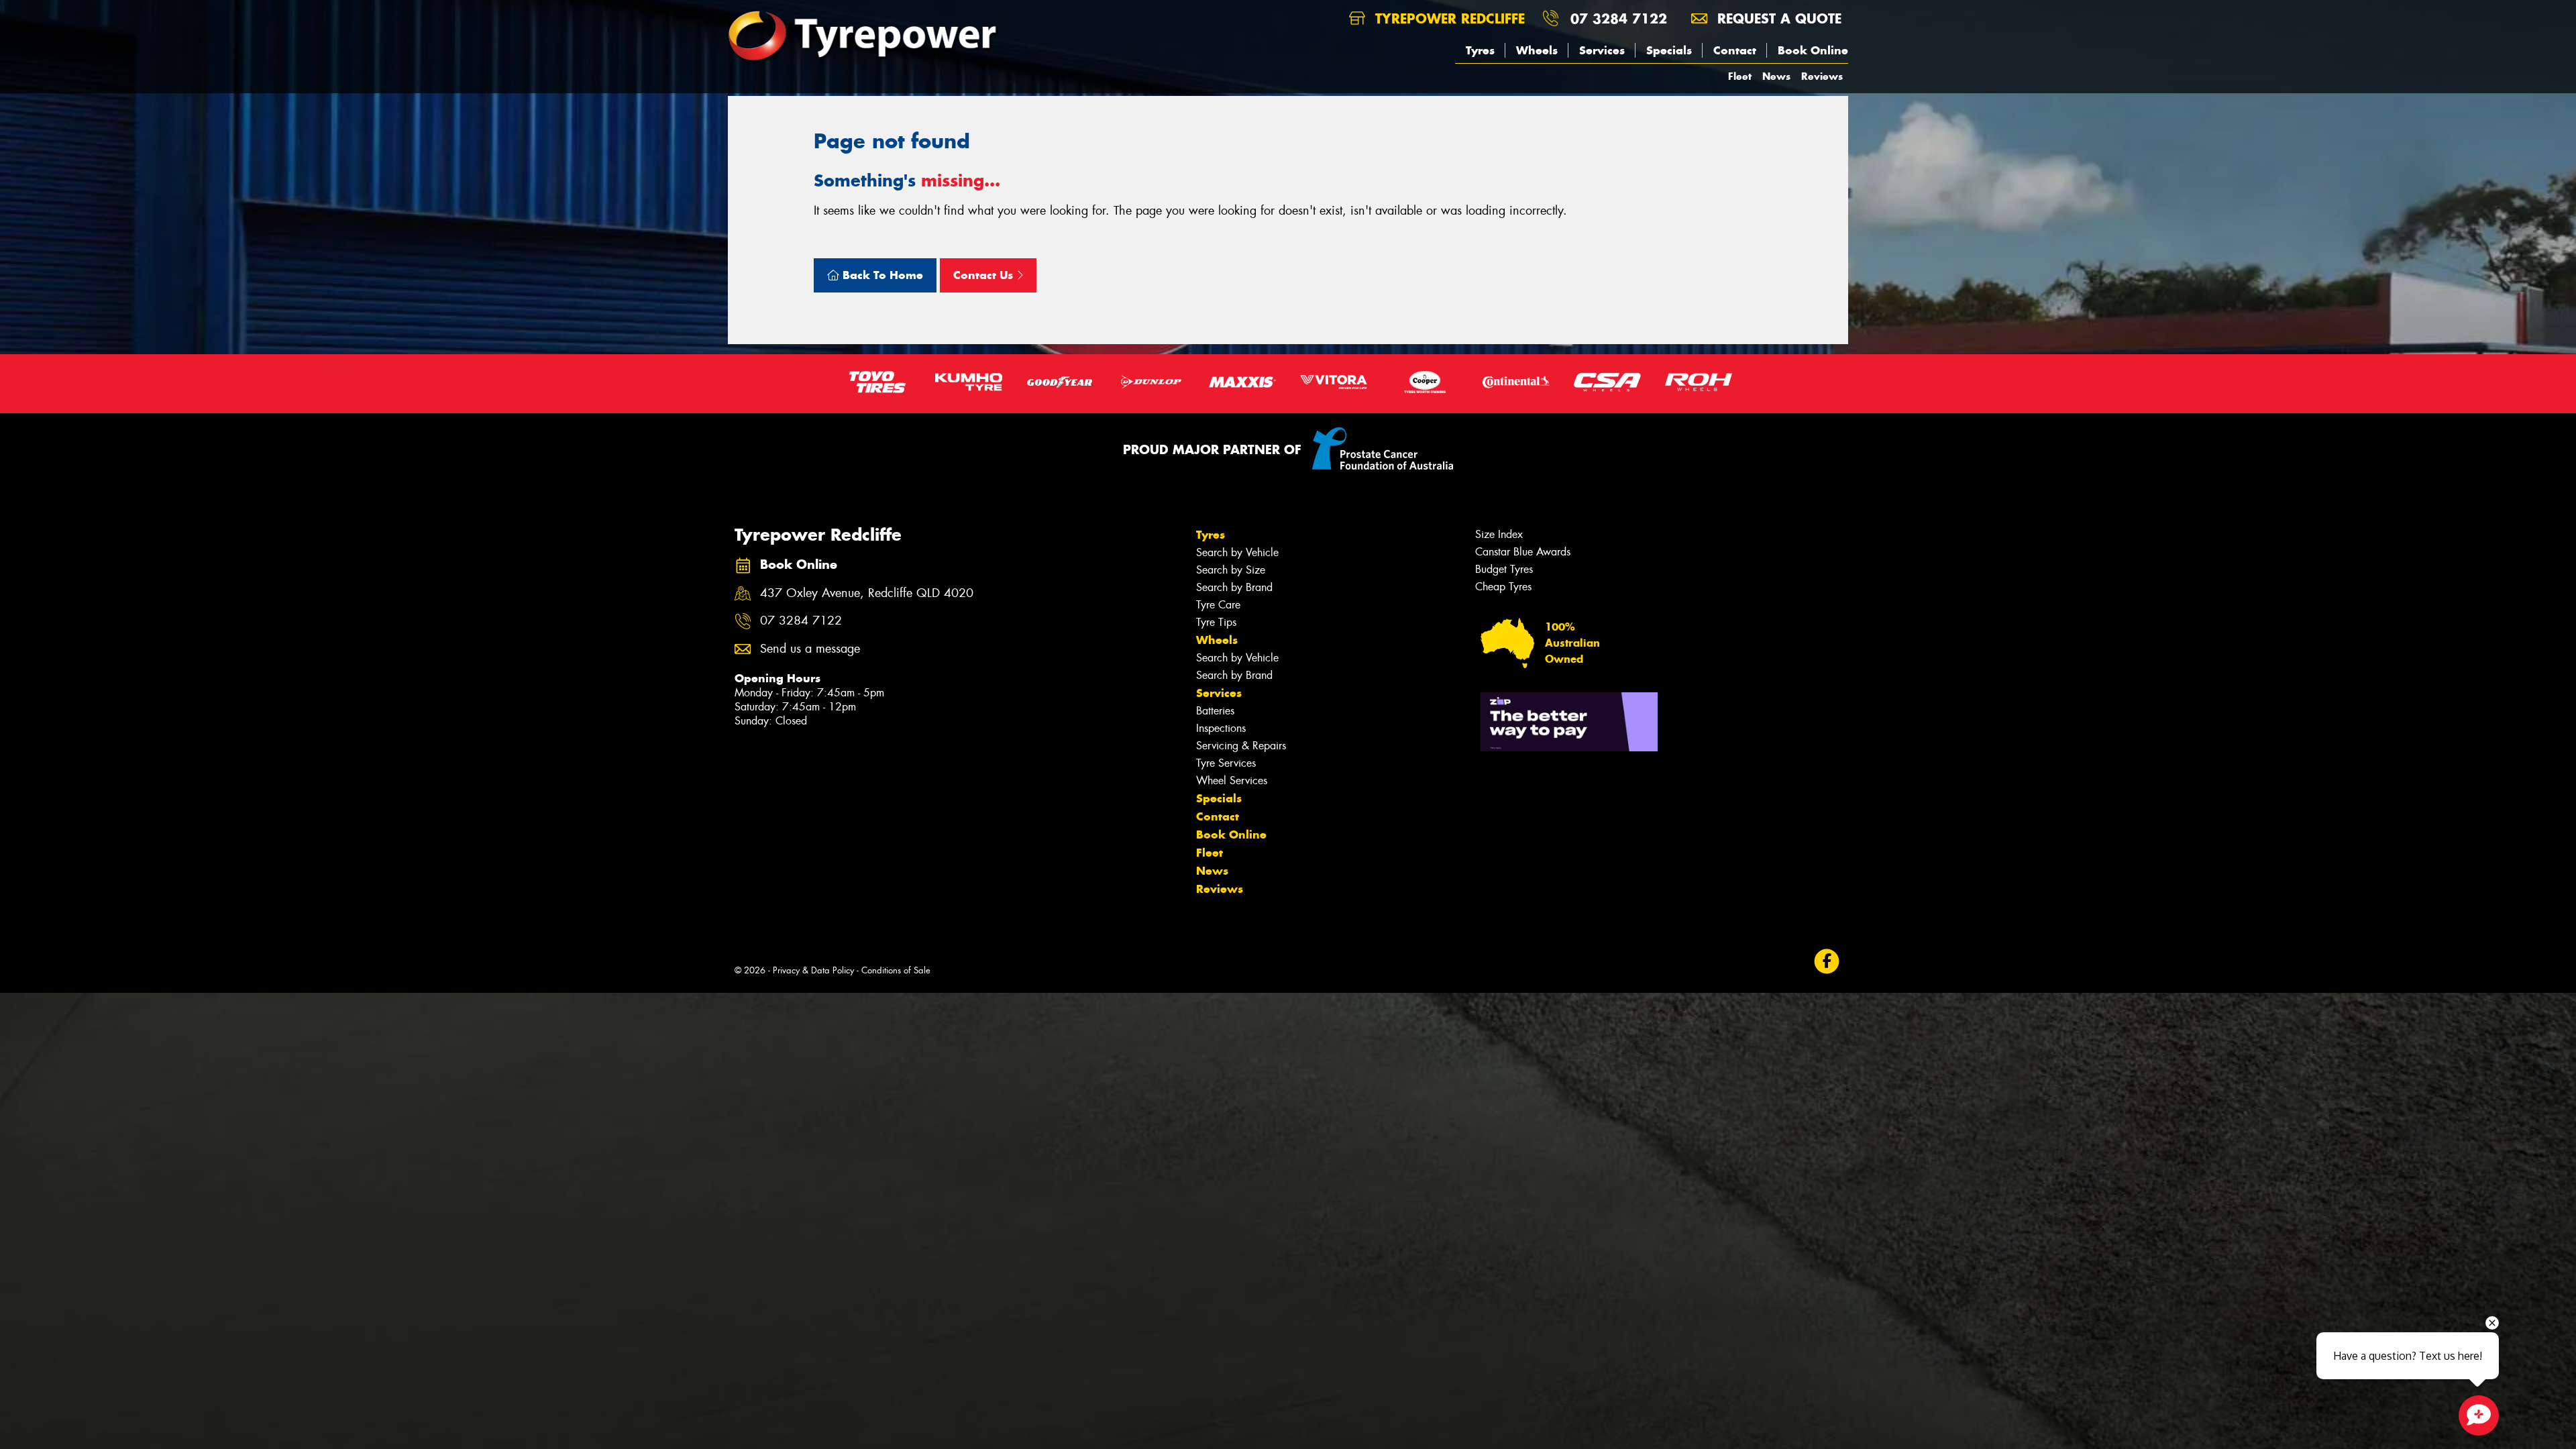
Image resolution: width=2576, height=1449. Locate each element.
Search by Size (1231, 570)
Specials (1669, 50)
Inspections (1221, 728)
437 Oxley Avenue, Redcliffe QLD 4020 (867, 593)
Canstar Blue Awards (1523, 552)
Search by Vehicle (1237, 552)
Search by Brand (1234, 587)
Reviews (1822, 76)
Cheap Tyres (1503, 587)
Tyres (1480, 50)
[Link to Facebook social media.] (1827, 962)
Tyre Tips (1216, 622)
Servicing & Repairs (1241, 746)
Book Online (1813, 50)
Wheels (1537, 50)
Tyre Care (1218, 605)
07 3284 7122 (1619, 18)
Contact (1735, 50)
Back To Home (881, 275)
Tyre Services (1226, 763)
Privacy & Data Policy (813, 970)
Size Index (1499, 534)
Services (1602, 50)
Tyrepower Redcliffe (1448, 18)
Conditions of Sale (896, 970)
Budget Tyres (1504, 569)
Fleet (1740, 76)
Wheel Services (1232, 781)
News (1776, 76)
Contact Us (985, 275)
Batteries (1215, 711)
